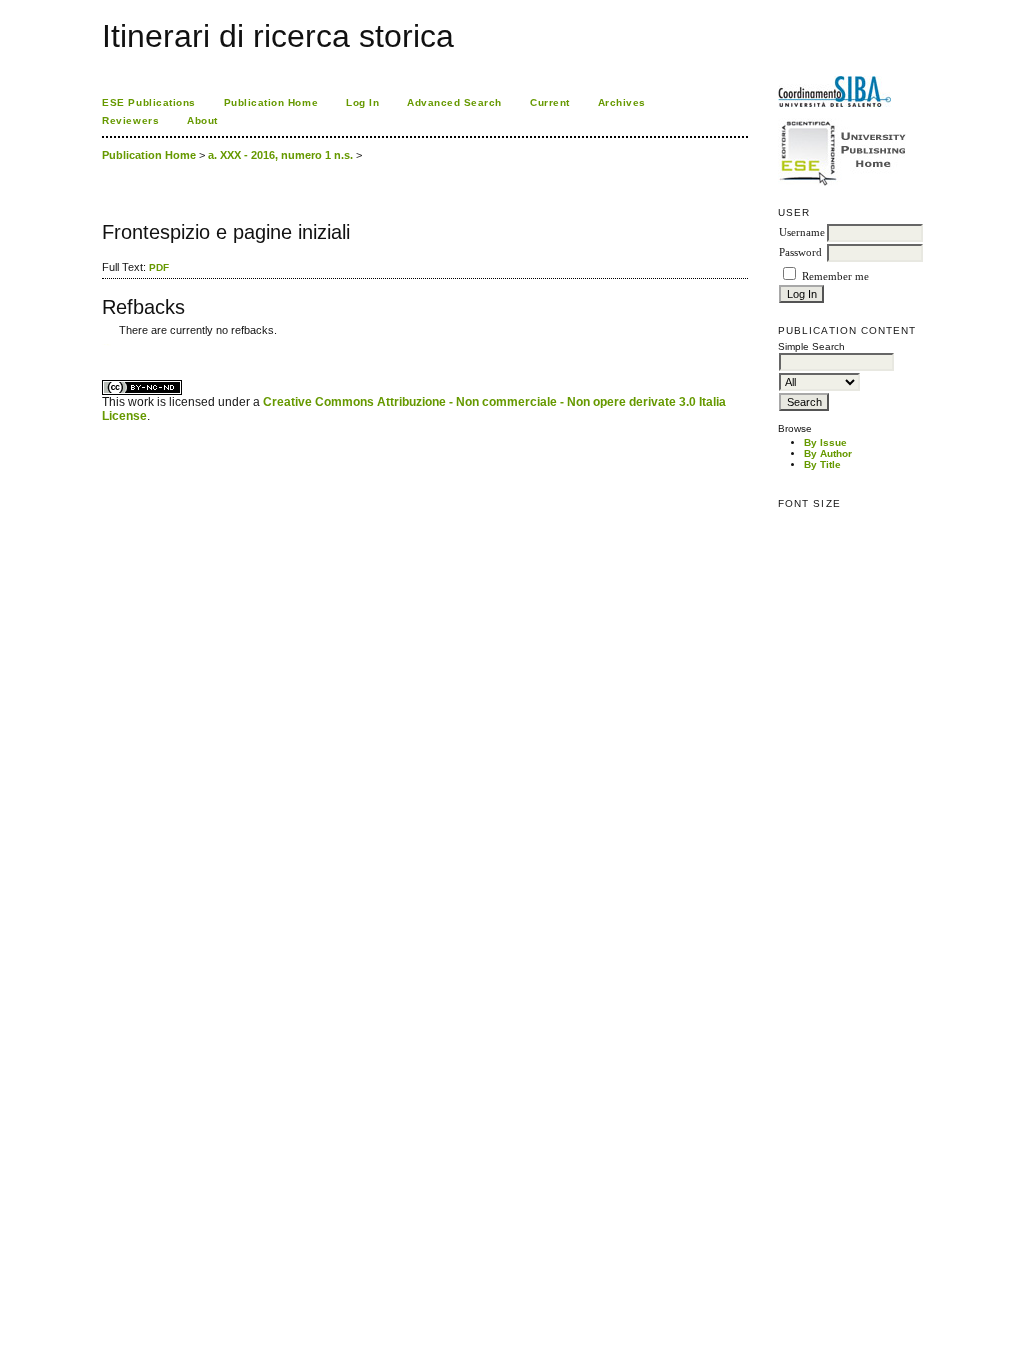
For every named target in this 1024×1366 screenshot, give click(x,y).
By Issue (825, 442)
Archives (622, 102)
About (202, 120)
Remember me (835, 276)
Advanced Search (454, 102)
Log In (362, 102)
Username (802, 232)
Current (550, 102)
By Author (828, 453)
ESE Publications (148, 102)
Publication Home (271, 102)
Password (800, 252)
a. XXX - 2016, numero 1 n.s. (280, 155)
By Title (822, 464)
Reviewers (130, 120)
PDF (159, 267)
